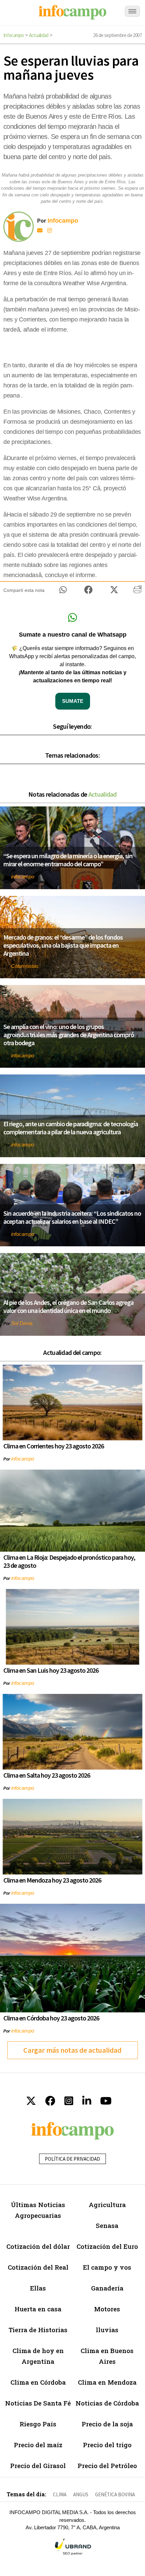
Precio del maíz (38, 2445)
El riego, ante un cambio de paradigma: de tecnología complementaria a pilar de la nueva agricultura (71, 1128)
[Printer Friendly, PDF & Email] (137, 592)
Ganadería (107, 2288)
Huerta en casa (38, 2309)
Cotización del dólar (38, 2246)
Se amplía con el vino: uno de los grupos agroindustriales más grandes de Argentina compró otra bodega (69, 1035)
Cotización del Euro (107, 2246)
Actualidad (39, 35)
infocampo (23, 877)
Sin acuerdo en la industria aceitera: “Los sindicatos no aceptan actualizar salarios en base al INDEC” (72, 1217)
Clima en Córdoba (38, 2382)
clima (60, 2494)
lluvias (107, 2330)
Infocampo (14, 35)
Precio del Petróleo (107, 2466)
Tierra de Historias (38, 2330)
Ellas (38, 2288)
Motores (107, 2309)
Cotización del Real (38, 2267)
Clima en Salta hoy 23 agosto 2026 (47, 1775)
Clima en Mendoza (107, 2382)
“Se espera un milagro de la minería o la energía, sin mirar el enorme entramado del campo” (68, 860)
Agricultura (107, 2205)
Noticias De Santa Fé (38, 2403)
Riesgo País (38, 2424)
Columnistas (25, 966)
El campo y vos (107, 2267)
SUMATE (73, 701)
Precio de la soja (107, 2424)
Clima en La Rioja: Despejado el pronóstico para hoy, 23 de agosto (69, 1561)
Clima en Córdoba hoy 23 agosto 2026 (51, 2018)
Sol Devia (22, 1323)
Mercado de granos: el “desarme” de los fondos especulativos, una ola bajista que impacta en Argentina (63, 945)
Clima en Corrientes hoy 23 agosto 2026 (54, 1446)
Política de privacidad (72, 2159)
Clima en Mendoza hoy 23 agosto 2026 (52, 1880)
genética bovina (115, 2494)
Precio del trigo (107, 2445)
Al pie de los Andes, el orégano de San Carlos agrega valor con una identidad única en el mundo (68, 1306)
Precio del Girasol (38, 2466)
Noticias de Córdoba (107, 2403)
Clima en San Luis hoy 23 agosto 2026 (51, 1670)
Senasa (107, 2225)
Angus (81, 2494)
